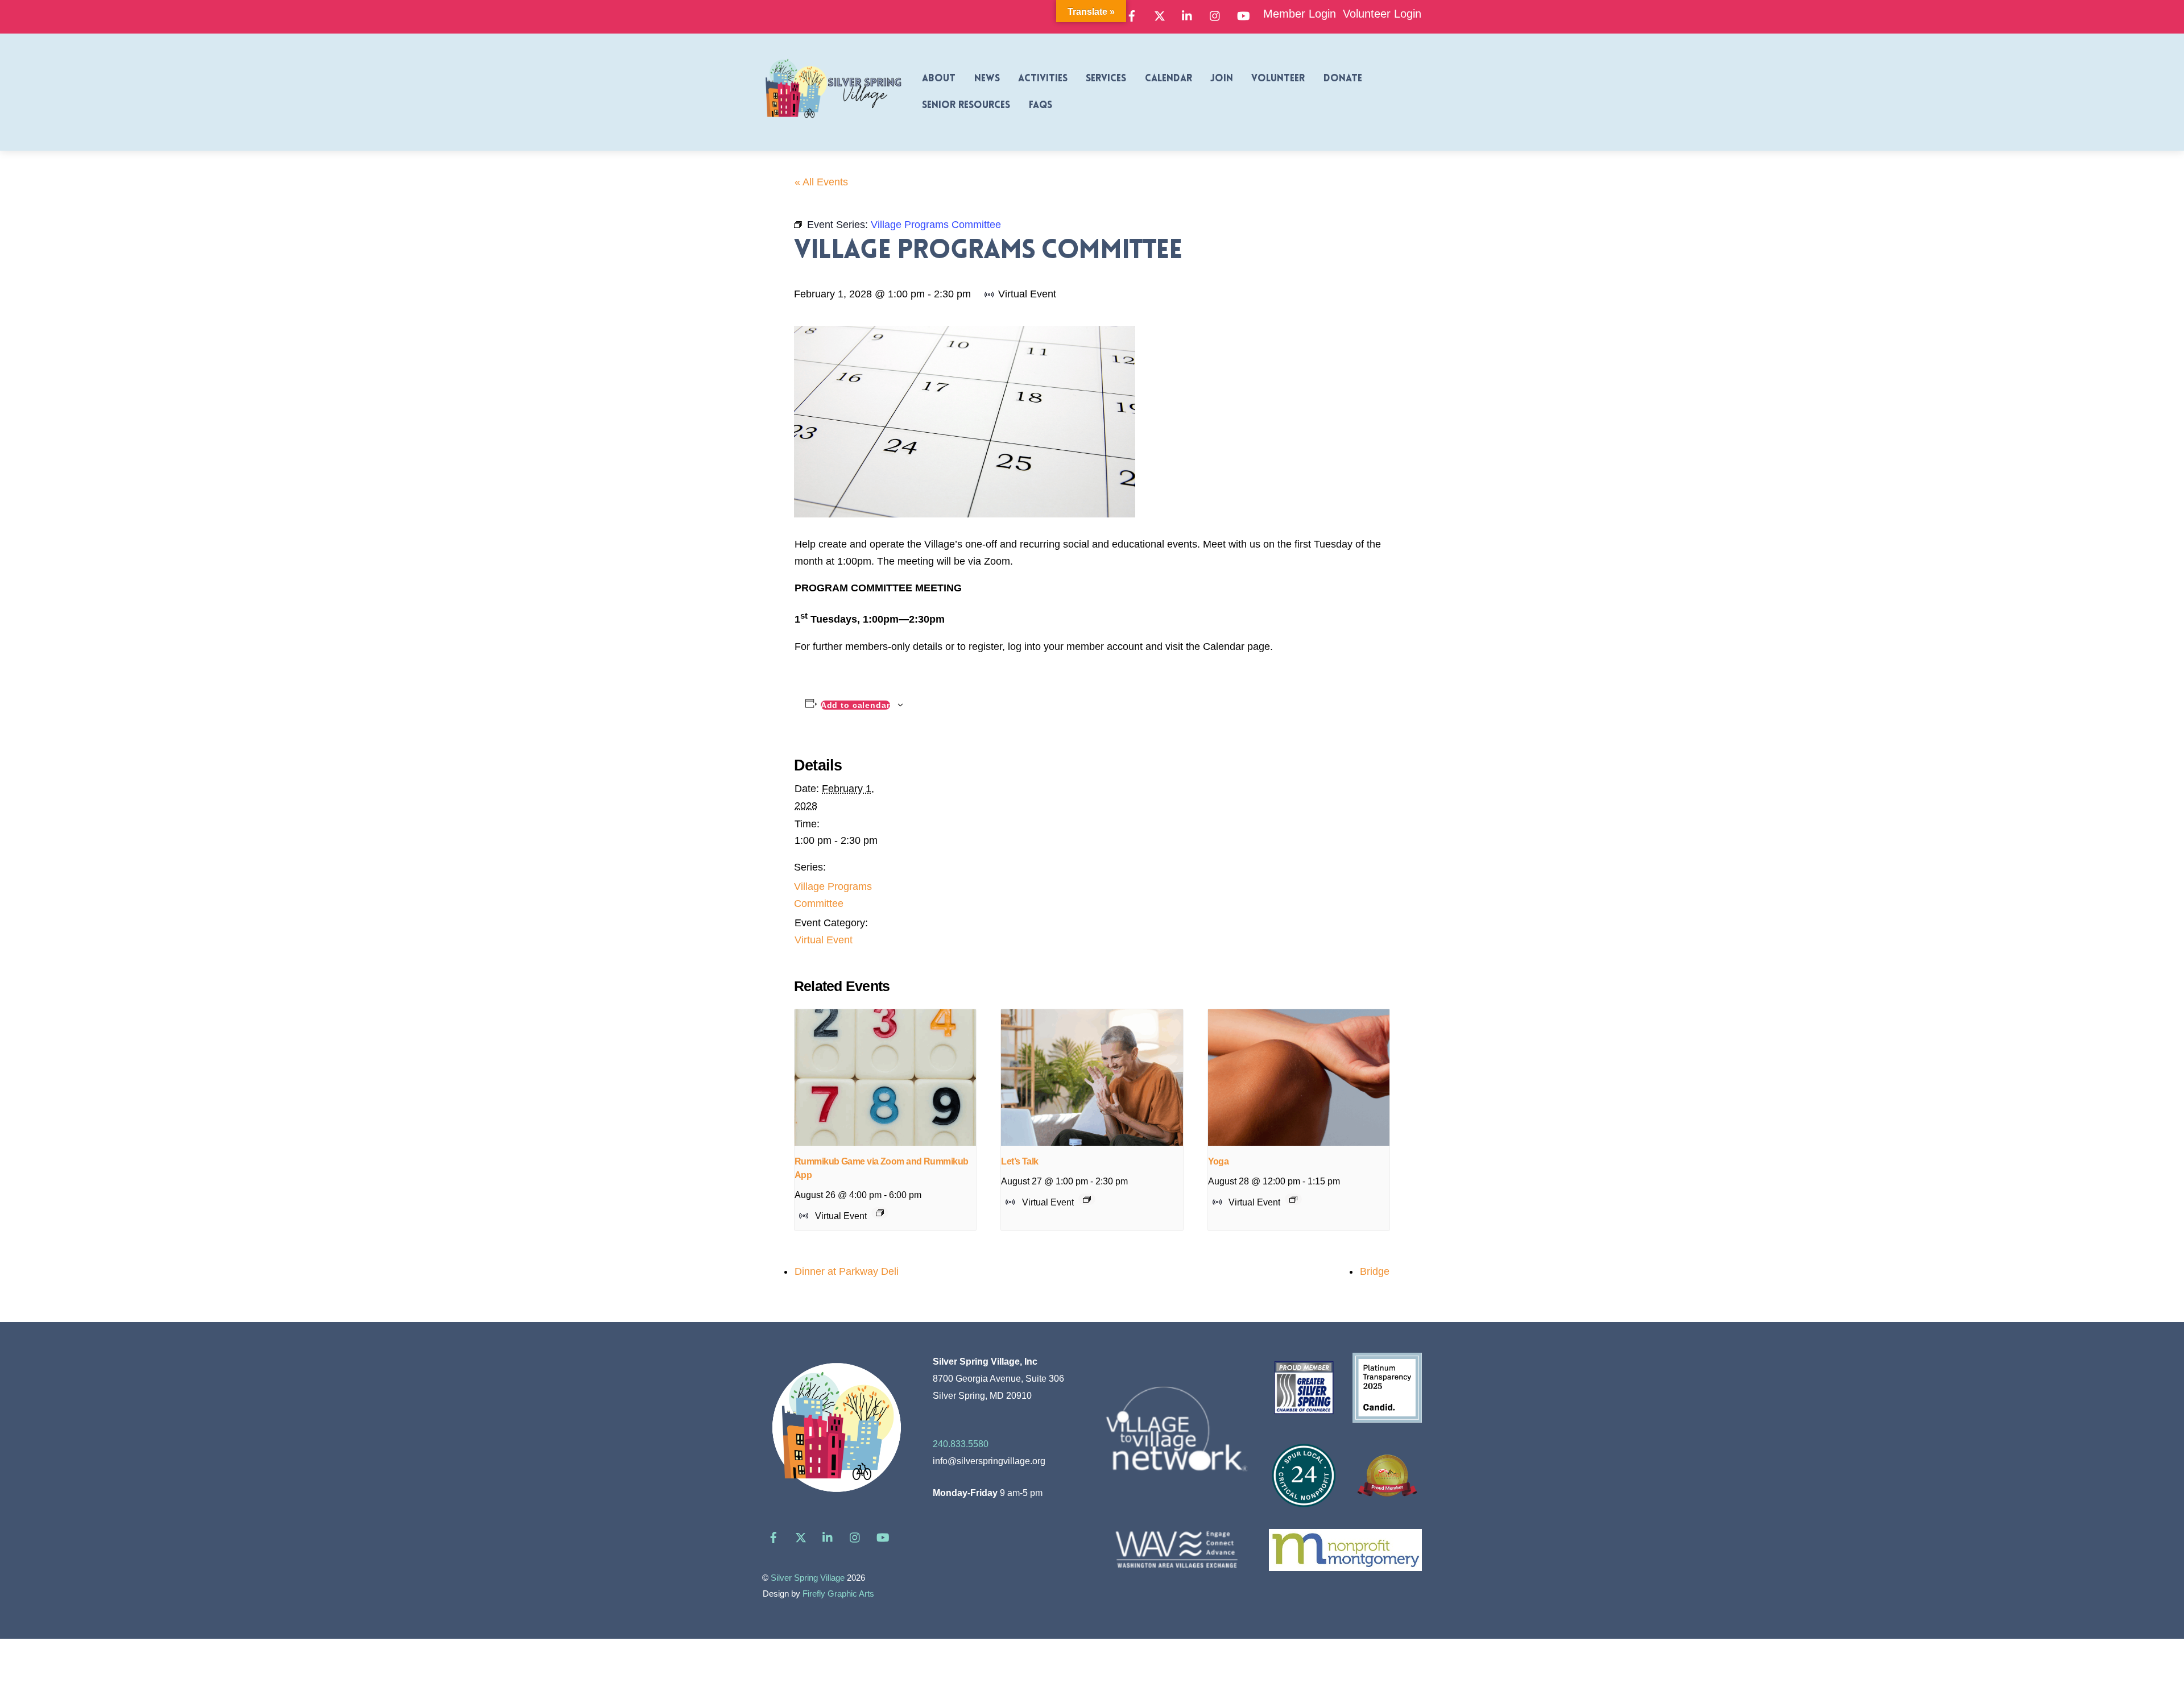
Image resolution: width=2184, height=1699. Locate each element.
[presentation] (885, 1078)
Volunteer (1278, 79)
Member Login (1300, 14)
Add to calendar (855, 705)
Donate (1343, 79)
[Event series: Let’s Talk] (1087, 1199)
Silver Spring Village (808, 1578)
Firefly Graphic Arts (838, 1594)
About (939, 79)
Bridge (1375, 1271)
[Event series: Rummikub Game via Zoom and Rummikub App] (880, 1213)
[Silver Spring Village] (833, 125)
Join (1222, 79)
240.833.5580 (961, 1444)
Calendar (1168, 79)
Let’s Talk (1019, 1161)
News (987, 79)
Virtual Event (824, 940)
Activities (1043, 79)
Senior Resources (966, 105)
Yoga (1219, 1161)
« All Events (821, 182)
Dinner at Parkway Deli (847, 1271)
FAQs (1041, 105)
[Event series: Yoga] (1293, 1199)
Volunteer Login (1382, 14)
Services (1106, 79)
